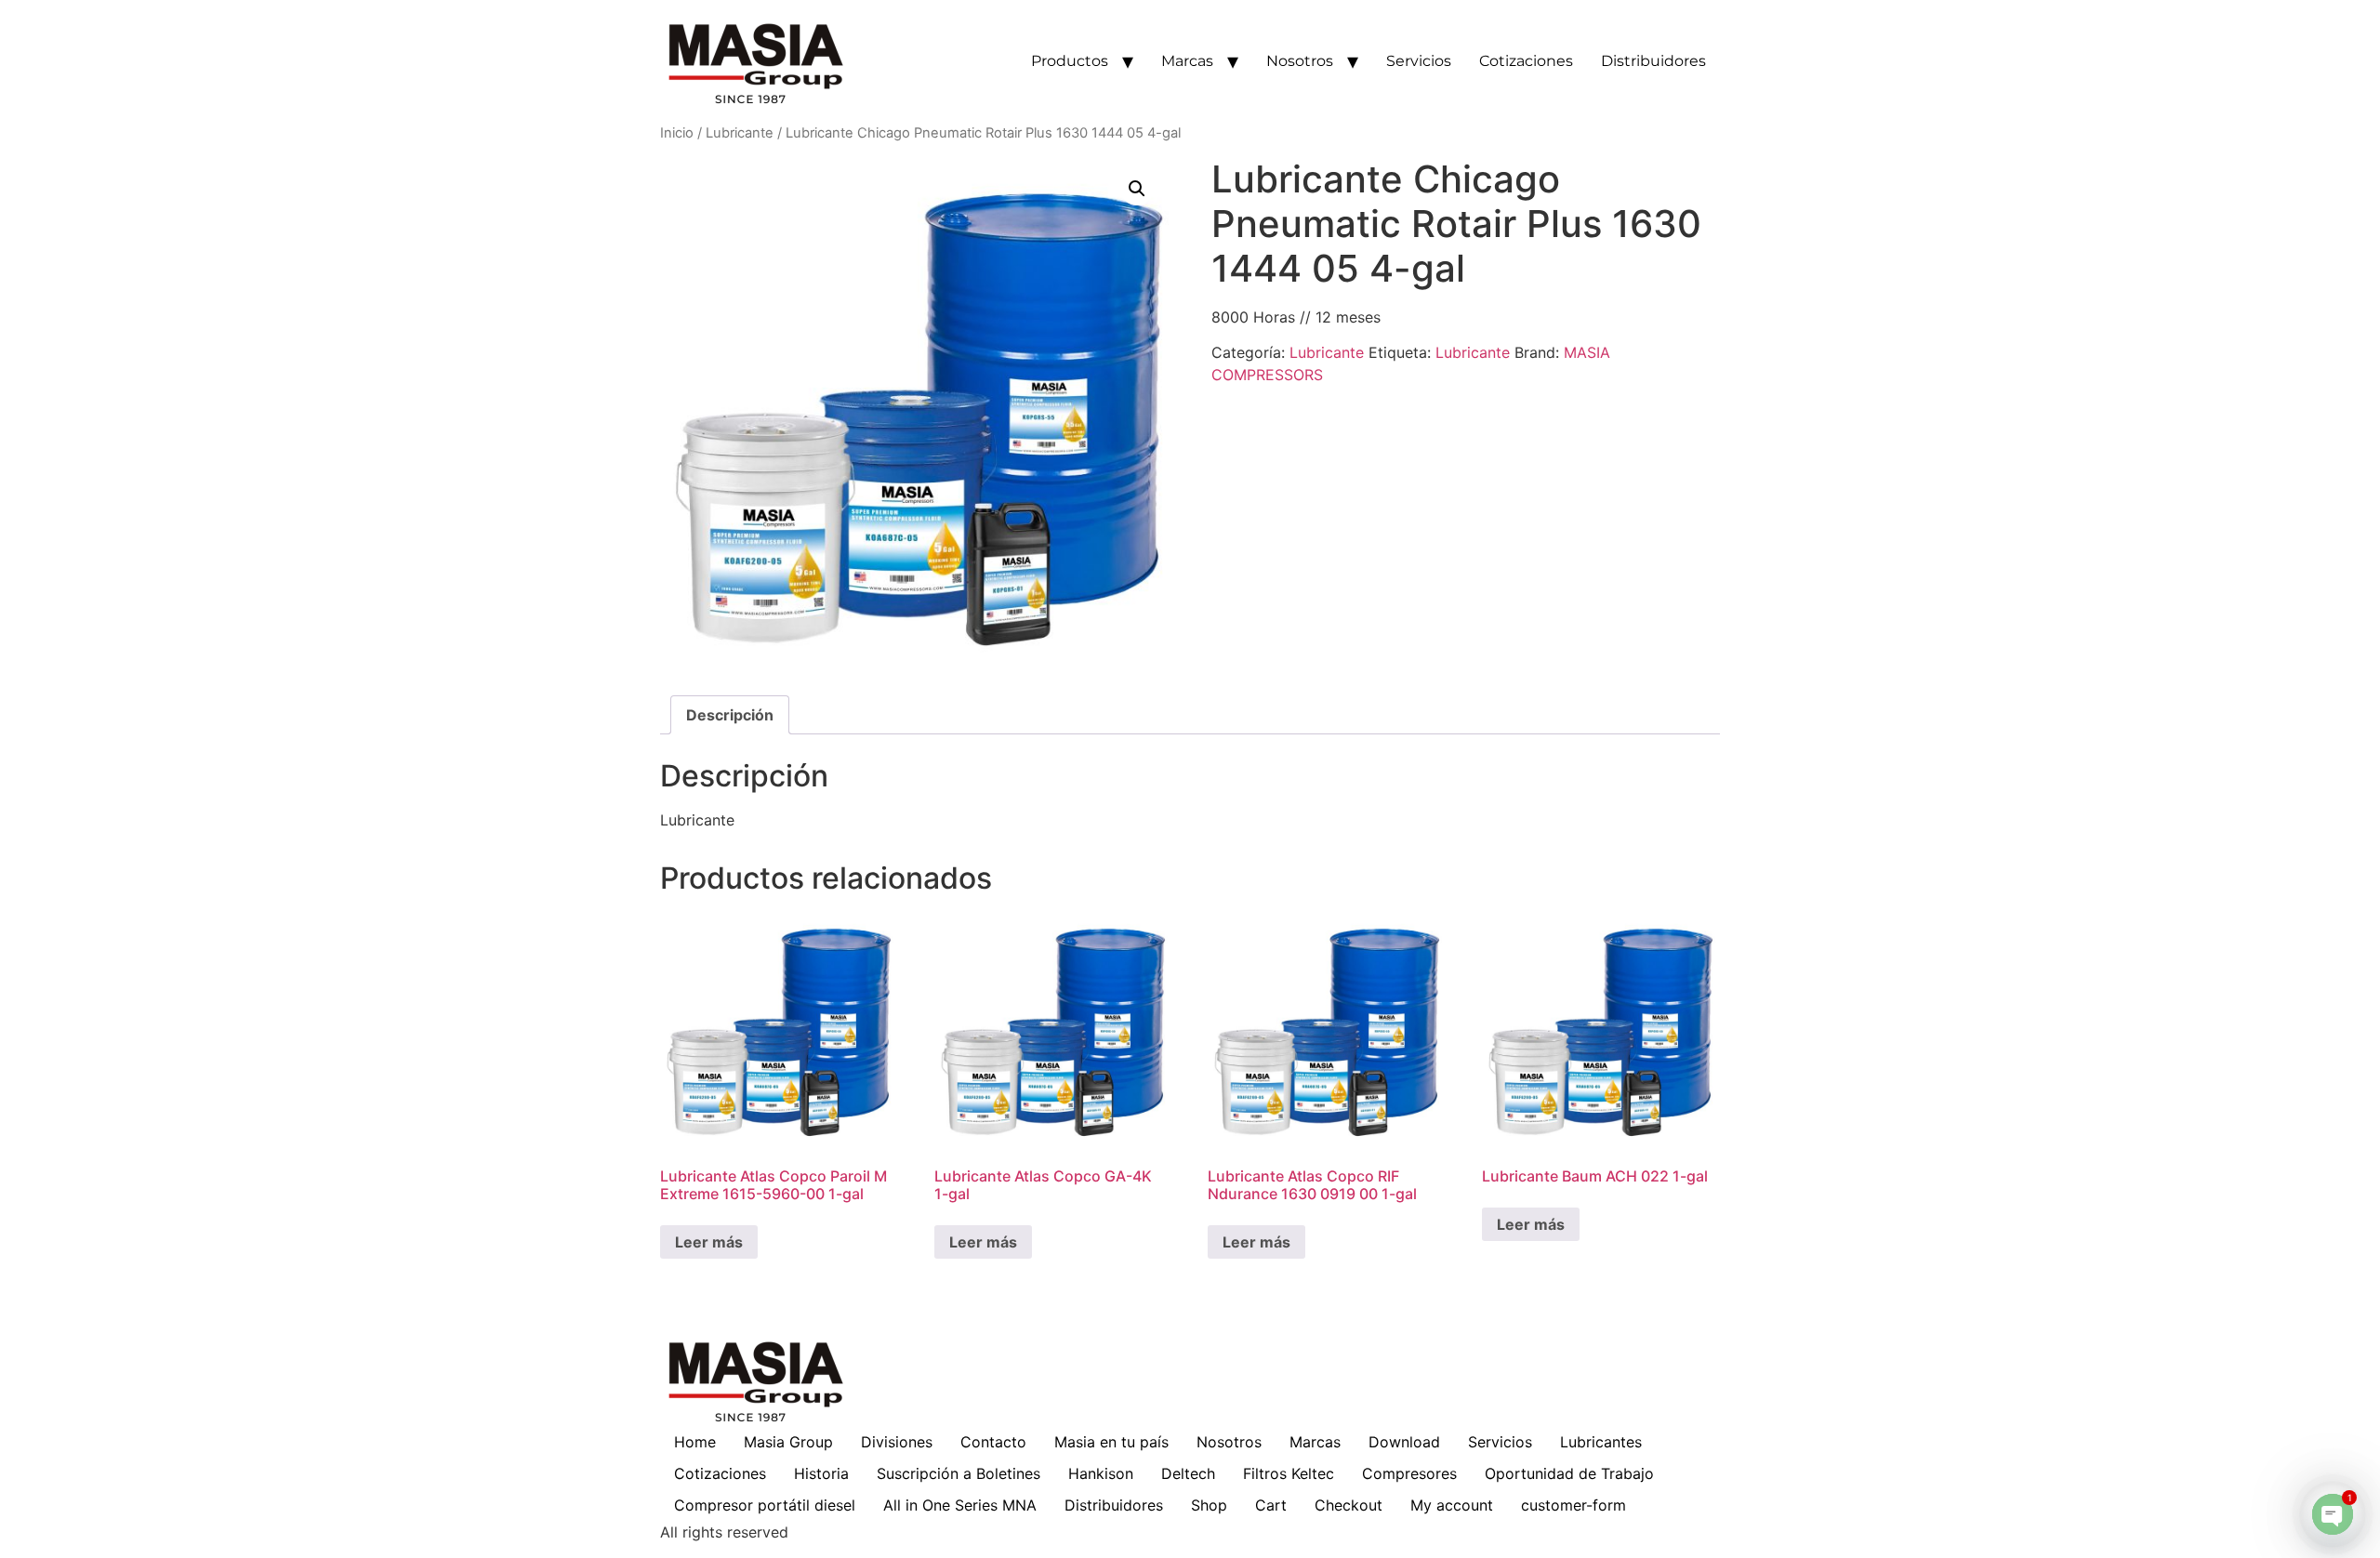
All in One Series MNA (960, 1505)
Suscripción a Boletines (959, 1473)
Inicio (677, 133)
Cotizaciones (1526, 61)
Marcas (1187, 61)
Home (695, 1442)
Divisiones (897, 1442)
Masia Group (788, 1442)
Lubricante (740, 133)
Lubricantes (1601, 1442)
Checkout (1349, 1505)
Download (1404, 1442)
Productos (1070, 61)
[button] (1137, 189)
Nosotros (1300, 61)
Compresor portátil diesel (765, 1505)
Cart (1271, 1505)
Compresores (1409, 1473)
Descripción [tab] (730, 715)
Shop (1209, 1505)
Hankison (1101, 1473)
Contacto (993, 1442)
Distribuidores (1653, 61)
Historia (821, 1473)
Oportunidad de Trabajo (1569, 1473)
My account (1452, 1505)
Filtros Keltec (1289, 1473)
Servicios (1419, 61)
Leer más (709, 1242)
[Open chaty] (2333, 1514)
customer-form (1573, 1505)
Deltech (1188, 1473)
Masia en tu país (1111, 1442)
